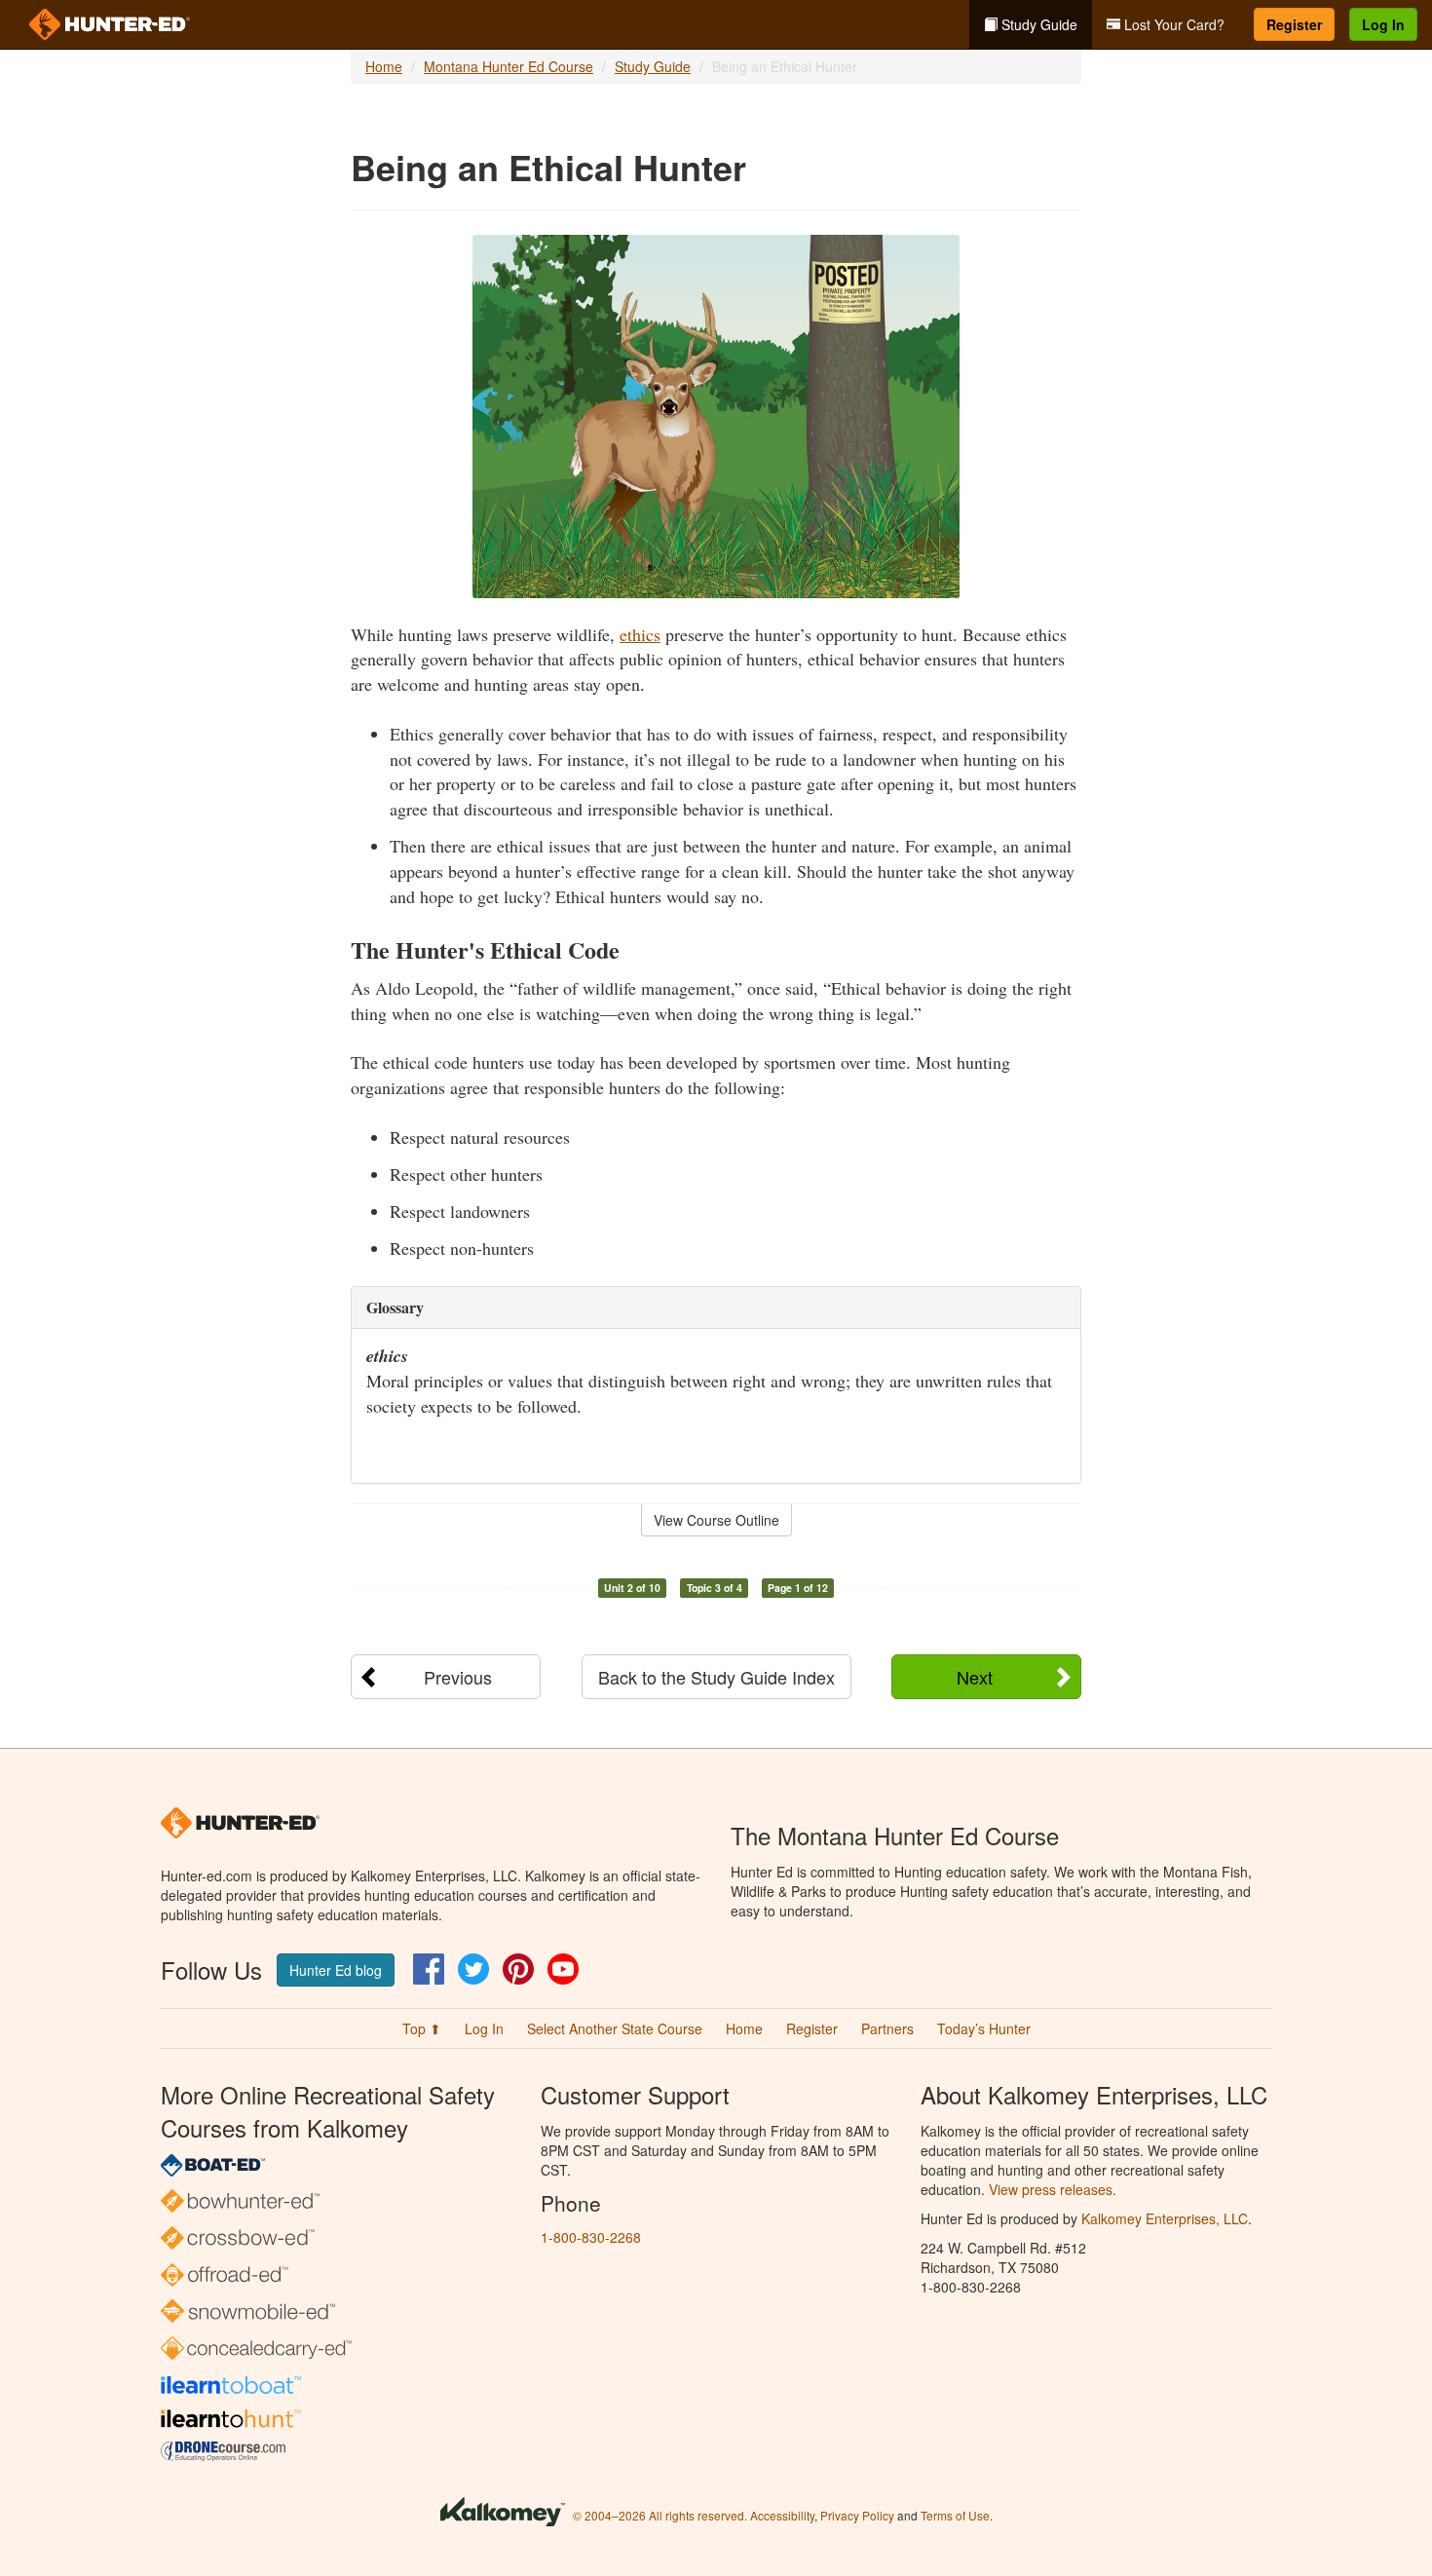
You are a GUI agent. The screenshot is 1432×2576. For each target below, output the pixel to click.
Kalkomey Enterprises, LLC (1165, 2218)
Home (384, 66)
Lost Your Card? (1172, 24)
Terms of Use (955, 2515)
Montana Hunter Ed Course (509, 66)
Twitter (473, 1969)
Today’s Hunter (984, 2028)
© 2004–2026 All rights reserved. (660, 2515)
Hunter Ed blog (336, 1970)
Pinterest (518, 1969)
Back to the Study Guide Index (716, 1677)
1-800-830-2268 (591, 2237)
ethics (640, 634)
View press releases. (1053, 2189)
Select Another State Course (615, 2028)
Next (975, 1677)
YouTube (563, 1969)
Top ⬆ (422, 2028)
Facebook (429, 1969)
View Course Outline (716, 1520)
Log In (1383, 24)
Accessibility (782, 2515)
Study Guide (1037, 24)
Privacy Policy (857, 2515)
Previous (458, 1677)
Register (1294, 24)
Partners (887, 2028)
